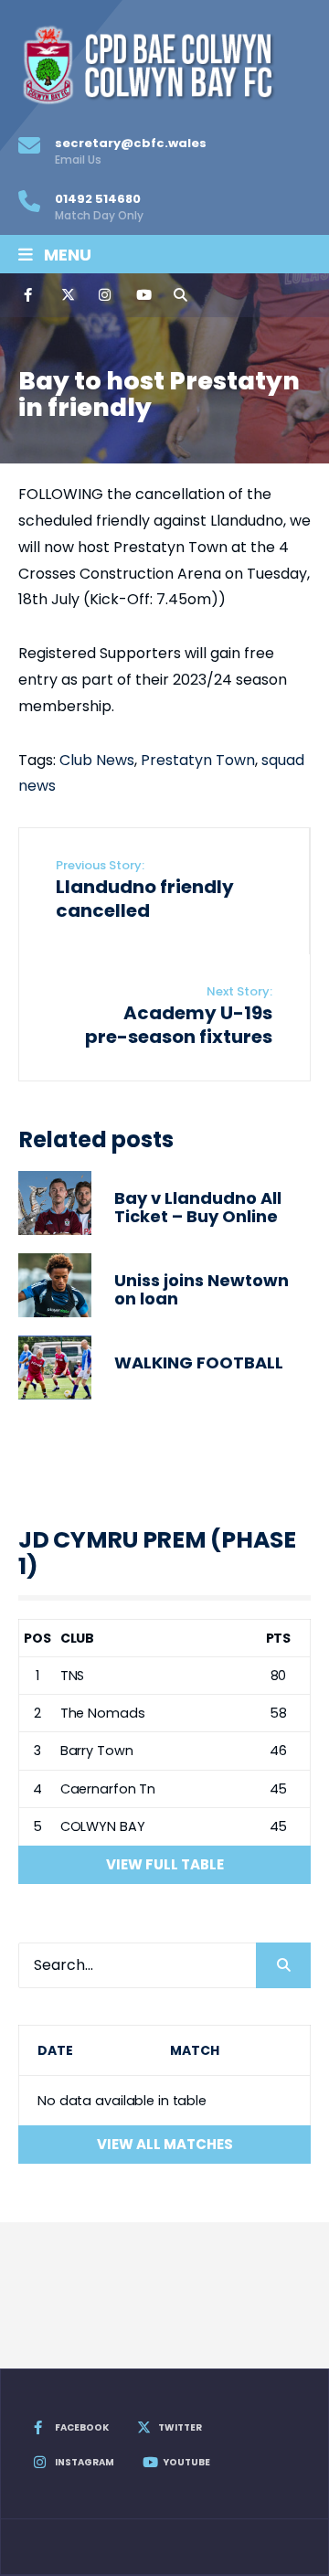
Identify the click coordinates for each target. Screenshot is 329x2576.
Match (194, 2050)
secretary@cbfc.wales (131, 151)
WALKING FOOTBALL (199, 1363)
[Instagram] (104, 295)
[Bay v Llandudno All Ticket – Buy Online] (55, 1203)
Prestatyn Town (198, 760)
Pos (37, 1638)
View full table (165, 1864)
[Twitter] (67, 295)
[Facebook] (29, 295)
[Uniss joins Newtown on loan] (55, 1285)
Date (55, 2050)
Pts (279, 1638)
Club (78, 1638)
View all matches (165, 2144)
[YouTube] (142, 295)
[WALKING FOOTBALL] (55, 1368)
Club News (97, 760)
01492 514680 (99, 207)
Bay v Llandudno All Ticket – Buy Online (198, 1208)
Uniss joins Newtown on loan (202, 1290)
